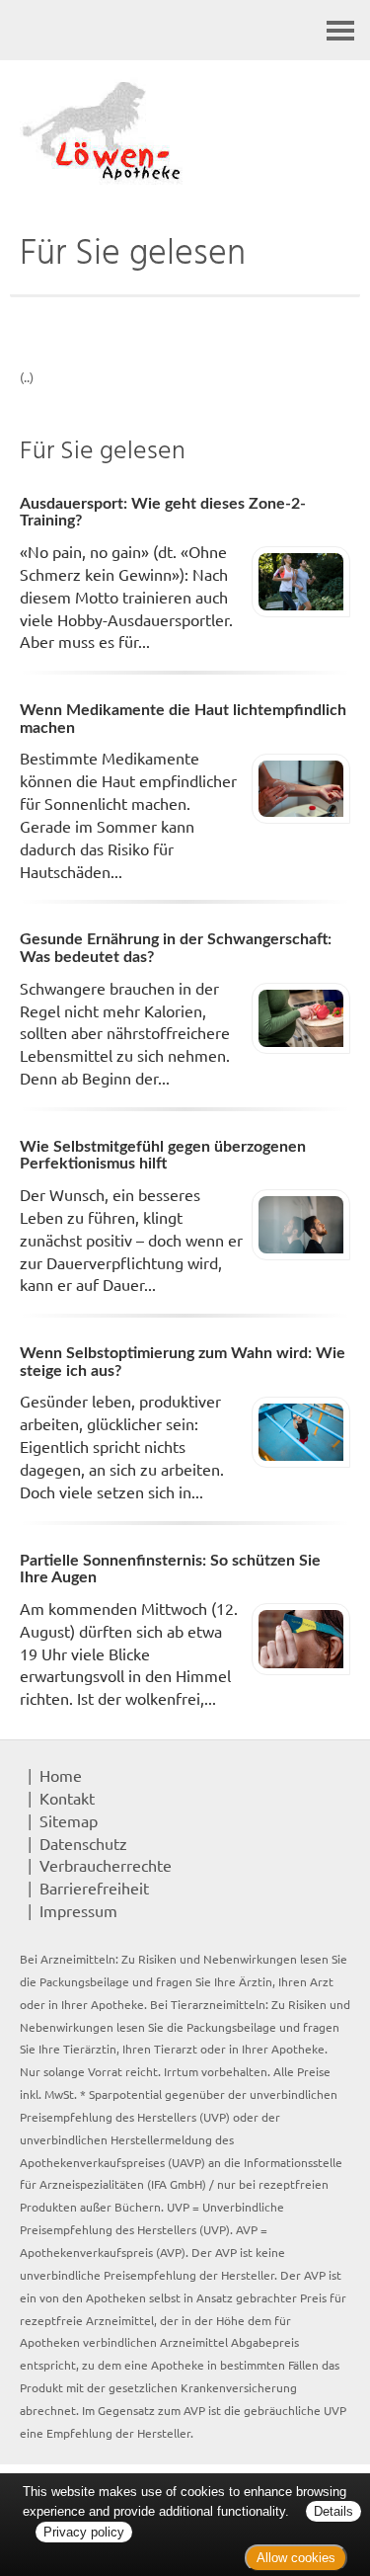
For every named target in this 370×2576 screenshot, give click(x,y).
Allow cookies (296, 2558)
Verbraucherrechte (106, 1865)
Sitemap (69, 1820)
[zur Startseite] (185, 133)
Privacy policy (84, 2532)
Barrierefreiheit (94, 1888)
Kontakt (67, 1798)
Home (61, 1775)
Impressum (78, 1910)
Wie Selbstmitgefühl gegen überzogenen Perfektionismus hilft (163, 1156)
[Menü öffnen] (340, 30)
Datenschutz (83, 1843)
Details (333, 2511)
